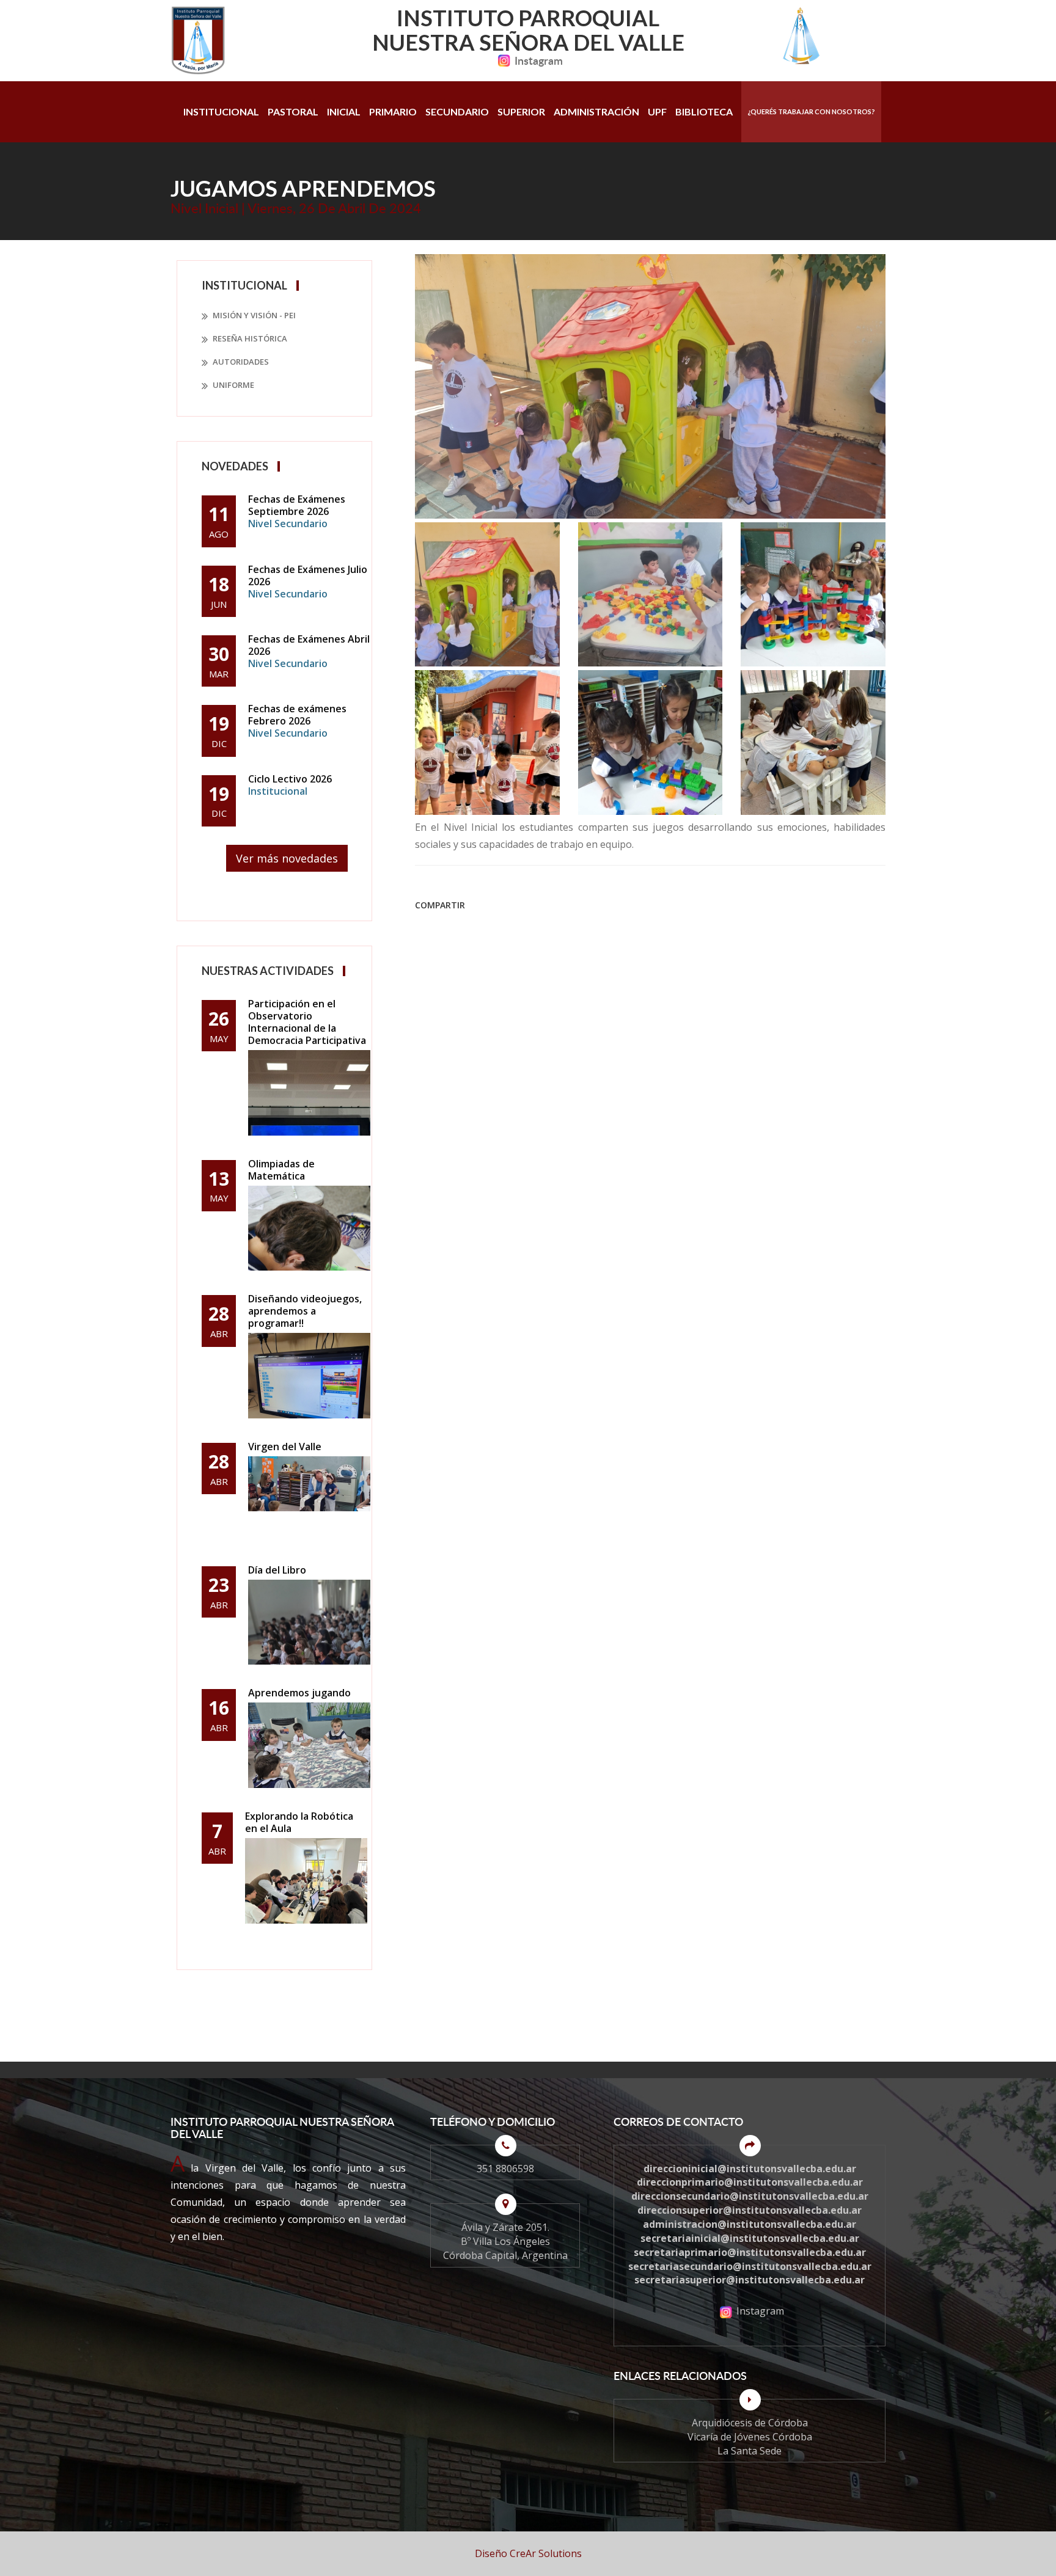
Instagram (539, 60)
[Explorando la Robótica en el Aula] (306, 1881)
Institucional (221, 111)
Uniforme (233, 385)
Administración (596, 111)
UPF (657, 111)
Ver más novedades (287, 858)
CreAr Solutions (546, 2553)
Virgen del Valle (285, 1447)
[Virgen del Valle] (309, 1499)
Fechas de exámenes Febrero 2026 (297, 721)
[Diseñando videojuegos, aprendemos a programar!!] (309, 1376)
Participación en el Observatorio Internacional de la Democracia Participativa (307, 1022)
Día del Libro (277, 1570)
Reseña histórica (249, 338)
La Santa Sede (750, 2451)
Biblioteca (704, 111)
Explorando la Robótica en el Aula (299, 1822)
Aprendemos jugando (299, 1693)
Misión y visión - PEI (253, 315)
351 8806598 (505, 2169)
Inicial (344, 111)
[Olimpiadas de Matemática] (309, 1228)
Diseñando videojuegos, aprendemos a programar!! (305, 1311)
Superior (521, 111)
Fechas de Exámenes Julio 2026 (308, 582)
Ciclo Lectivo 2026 (290, 785)
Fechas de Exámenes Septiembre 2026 (297, 511)
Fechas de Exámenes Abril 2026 (309, 651)
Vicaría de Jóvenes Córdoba (750, 2437)
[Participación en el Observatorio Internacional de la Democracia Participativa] (309, 1093)
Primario (393, 111)
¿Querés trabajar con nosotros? (811, 111)
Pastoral (293, 111)
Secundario (457, 111)
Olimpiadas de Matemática (281, 1170)
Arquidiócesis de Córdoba (750, 2423)
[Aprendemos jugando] (309, 1745)
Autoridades (240, 362)
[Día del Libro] (309, 1622)
